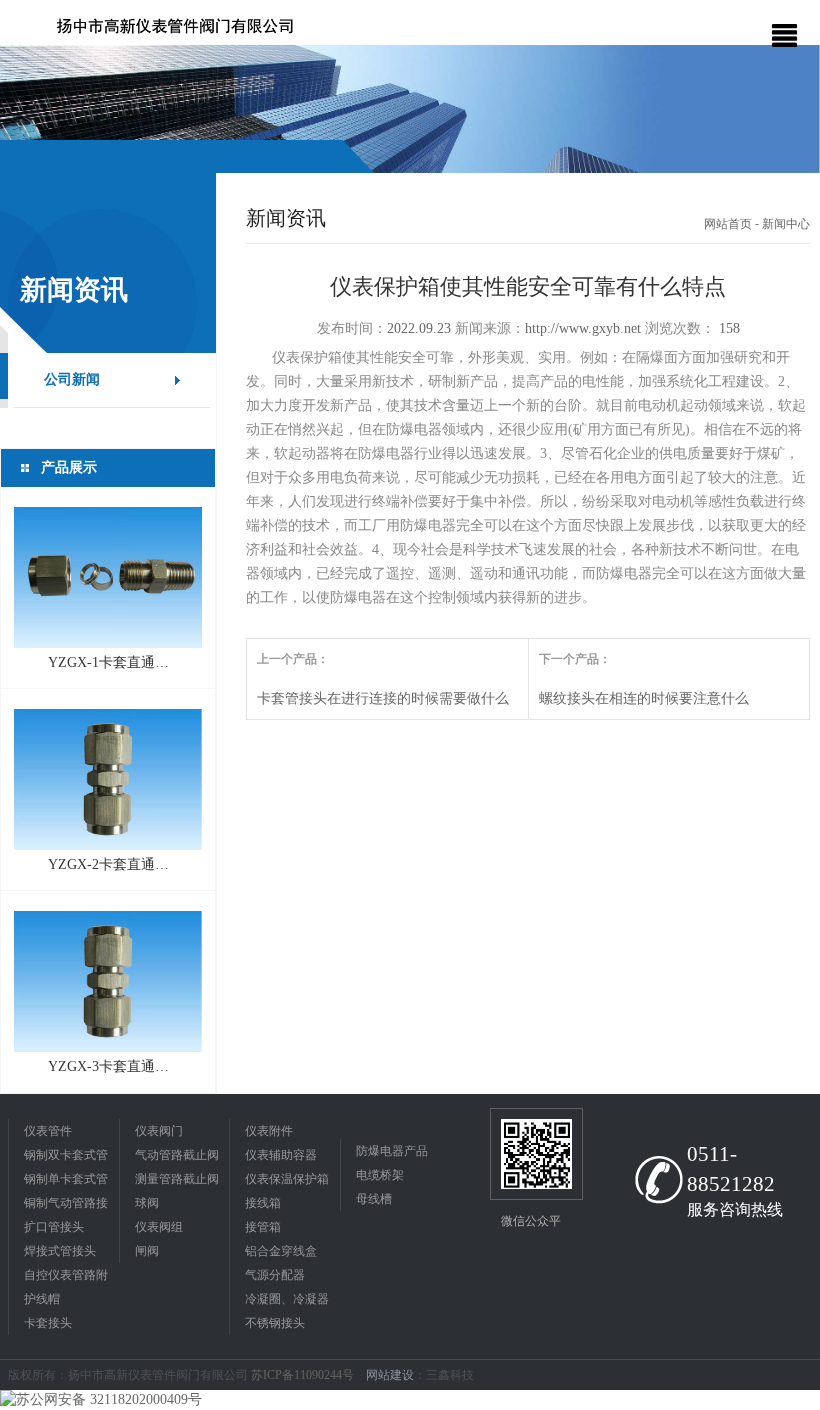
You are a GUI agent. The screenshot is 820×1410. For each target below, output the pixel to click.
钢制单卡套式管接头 (66, 1181)
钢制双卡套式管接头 (66, 1157)
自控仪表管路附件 (66, 1277)
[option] (410, 109)
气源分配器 (275, 1275)
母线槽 (374, 1199)
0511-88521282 (731, 1169)
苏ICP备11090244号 (304, 1375)
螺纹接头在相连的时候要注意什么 (644, 698)
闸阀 (147, 1251)
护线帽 (42, 1299)
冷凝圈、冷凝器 (287, 1299)
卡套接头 (48, 1323)
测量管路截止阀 (177, 1179)
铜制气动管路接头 (66, 1205)
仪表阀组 (159, 1227)
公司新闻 (72, 379)
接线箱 (263, 1203)
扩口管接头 (54, 1227)
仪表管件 (48, 1131)
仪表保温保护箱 (287, 1179)
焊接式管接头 (60, 1251)
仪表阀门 (159, 1131)
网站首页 (728, 224)
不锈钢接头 (275, 1323)
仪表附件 (269, 1131)
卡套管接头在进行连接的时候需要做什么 (383, 698)
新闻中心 (786, 224)
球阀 (147, 1203)
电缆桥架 (380, 1175)
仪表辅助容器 (281, 1155)
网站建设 (390, 1375)
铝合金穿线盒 (281, 1251)
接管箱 (263, 1227)
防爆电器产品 (392, 1151)
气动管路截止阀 (177, 1155)
